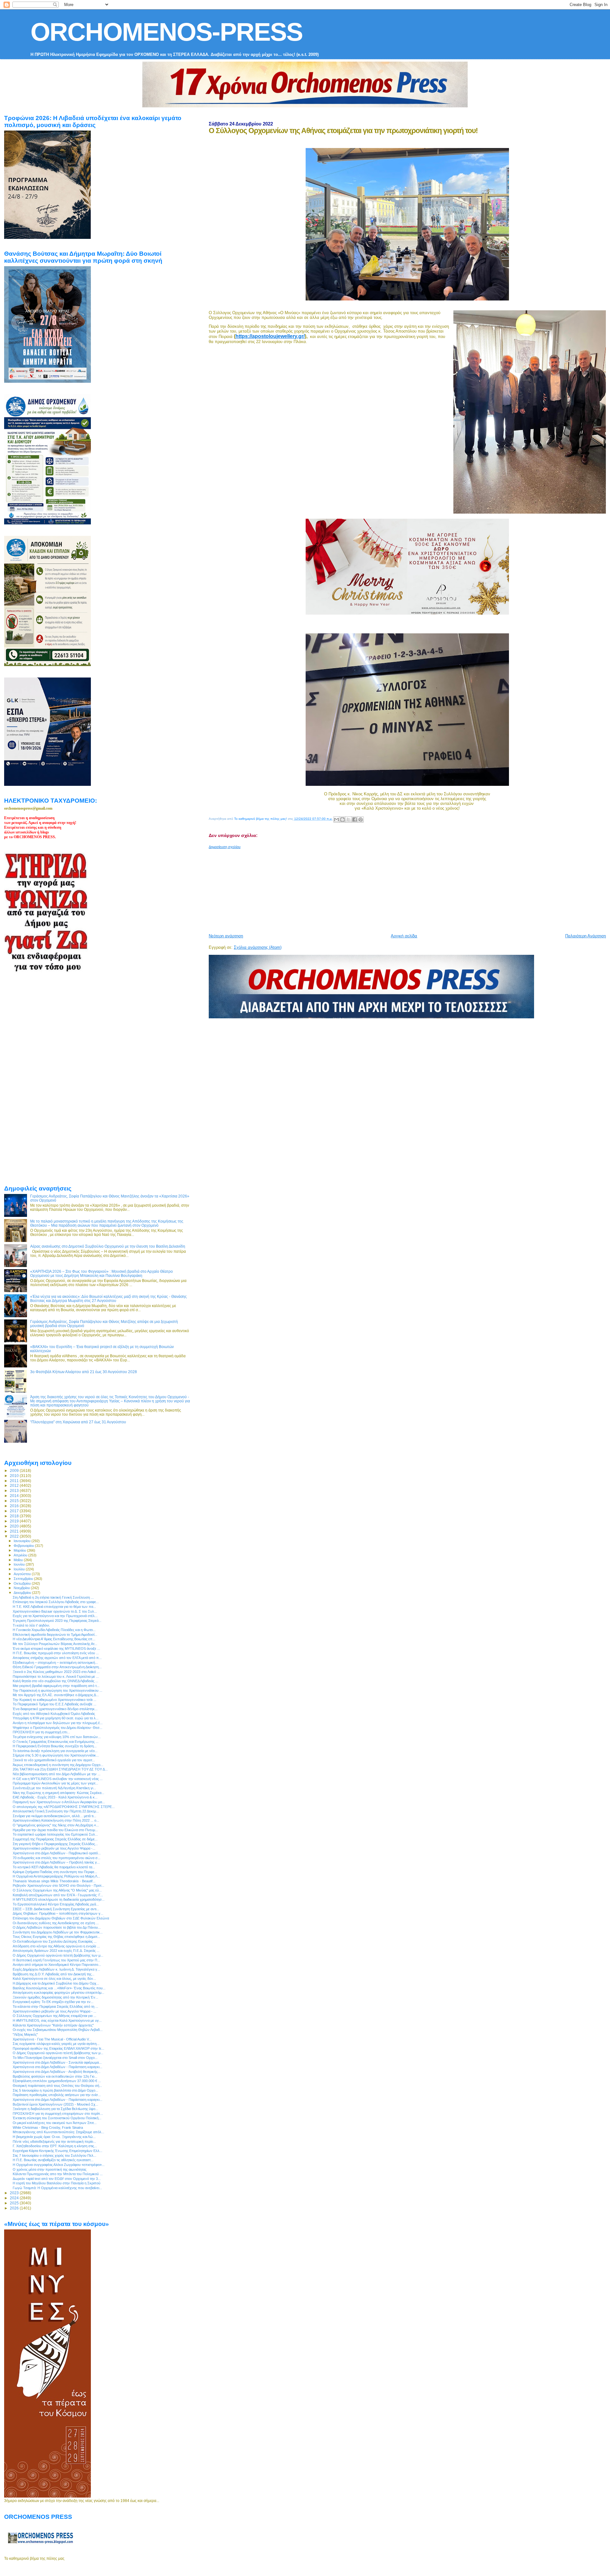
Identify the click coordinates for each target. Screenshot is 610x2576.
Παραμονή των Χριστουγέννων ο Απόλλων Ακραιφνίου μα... (59, 1802)
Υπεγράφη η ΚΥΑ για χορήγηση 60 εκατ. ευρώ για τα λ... (56, 1718)
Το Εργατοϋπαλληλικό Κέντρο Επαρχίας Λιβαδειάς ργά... (56, 1904)
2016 (15, 1506)
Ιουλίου (20, 1569)
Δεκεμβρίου (23, 1593)
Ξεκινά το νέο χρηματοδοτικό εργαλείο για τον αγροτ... (54, 1760)
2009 (15, 1470)
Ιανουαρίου (23, 1541)
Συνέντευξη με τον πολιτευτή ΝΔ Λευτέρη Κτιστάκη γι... (54, 1788)
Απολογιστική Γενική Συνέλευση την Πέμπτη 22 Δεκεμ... (56, 1811)
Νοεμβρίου (22, 1588)
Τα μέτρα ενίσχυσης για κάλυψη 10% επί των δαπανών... (57, 1737)
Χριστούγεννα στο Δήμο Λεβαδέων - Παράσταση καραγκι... (58, 2067)
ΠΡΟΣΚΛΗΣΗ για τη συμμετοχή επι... (41, 1732)
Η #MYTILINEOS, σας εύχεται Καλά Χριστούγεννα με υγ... (57, 2020)
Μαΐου (19, 1560)
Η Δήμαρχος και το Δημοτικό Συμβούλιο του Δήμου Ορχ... (56, 1983)
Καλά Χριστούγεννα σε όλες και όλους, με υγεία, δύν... (54, 1979)
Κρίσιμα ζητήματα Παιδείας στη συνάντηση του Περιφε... (55, 1872)
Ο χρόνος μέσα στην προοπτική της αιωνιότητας (50, 2169)
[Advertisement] (363, 889)
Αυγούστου (23, 1574)
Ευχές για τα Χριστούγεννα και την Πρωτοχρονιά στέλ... (55, 1616)
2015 (15, 1501)
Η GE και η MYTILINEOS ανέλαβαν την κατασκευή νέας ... (58, 1779)
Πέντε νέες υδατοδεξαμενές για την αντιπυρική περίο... (54, 2141)
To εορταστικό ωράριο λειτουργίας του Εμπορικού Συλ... (55, 1834)
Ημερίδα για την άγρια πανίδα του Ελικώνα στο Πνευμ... (55, 1830)
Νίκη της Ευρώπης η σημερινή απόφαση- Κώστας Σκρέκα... (58, 1793)
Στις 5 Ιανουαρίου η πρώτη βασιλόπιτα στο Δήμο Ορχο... (55, 2090)
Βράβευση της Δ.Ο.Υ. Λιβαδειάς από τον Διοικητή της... (54, 1974)
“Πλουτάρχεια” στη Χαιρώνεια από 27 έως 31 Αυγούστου (78, 1422)
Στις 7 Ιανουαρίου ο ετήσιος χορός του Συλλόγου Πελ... (54, 2155)
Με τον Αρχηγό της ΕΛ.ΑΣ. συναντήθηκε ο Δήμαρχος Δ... (56, 1695)
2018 (15, 1516)
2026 (15, 2208)
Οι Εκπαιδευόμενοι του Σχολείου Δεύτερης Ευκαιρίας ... (55, 1941)
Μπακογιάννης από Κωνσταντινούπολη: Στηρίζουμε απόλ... (58, 2132)
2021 (15, 1531)
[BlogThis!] (342, 819)
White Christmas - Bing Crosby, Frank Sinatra (48, 2128)
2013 (15, 1490)
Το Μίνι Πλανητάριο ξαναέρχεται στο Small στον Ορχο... (55, 2058)
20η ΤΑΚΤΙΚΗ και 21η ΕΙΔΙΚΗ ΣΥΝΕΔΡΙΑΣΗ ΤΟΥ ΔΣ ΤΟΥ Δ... (60, 1769)
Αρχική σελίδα (404, 936)
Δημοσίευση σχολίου (225, 847)
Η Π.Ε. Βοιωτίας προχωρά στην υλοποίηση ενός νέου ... (56, 1653)
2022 (15, 1536)
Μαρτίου (20, 1550)
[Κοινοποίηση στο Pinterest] (361, 819)
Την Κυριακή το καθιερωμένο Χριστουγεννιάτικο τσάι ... (54, 1700)
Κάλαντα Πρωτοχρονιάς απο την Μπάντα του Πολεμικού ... (58, 2174)
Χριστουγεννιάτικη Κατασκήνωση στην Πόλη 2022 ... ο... (56, 1820)
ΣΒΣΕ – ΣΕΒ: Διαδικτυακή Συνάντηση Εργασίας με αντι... (56, 1909)
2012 (15, 1485)
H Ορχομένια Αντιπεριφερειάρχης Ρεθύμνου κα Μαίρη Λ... (56, 1876)
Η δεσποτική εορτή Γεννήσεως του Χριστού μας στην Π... (56, 1960)
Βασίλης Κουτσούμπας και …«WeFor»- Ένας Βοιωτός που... (59, 1988)
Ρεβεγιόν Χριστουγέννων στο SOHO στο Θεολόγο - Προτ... (58, 1885)
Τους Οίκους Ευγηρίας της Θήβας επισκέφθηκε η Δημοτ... (56, 1937)
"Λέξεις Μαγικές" (25, 2034)
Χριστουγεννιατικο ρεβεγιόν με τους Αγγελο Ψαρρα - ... (54, 2011)
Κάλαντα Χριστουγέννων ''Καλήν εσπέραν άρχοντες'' (53, 2025)
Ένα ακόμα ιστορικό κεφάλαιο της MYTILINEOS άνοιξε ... (56, 1649)
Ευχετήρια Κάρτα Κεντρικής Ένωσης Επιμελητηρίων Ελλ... (58, 2151)
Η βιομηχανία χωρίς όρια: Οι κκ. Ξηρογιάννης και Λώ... (54, 2137)
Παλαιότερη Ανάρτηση (586, 936)
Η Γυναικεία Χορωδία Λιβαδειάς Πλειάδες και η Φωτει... (54, 1630)
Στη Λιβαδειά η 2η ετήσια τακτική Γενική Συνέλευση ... (53, 1597)
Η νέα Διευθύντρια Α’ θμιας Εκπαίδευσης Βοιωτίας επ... (54, 1639)
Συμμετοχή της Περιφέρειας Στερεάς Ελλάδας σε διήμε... (55, 1839)
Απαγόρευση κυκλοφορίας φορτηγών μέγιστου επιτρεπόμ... (58, 1993)
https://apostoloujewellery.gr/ (270, 336)
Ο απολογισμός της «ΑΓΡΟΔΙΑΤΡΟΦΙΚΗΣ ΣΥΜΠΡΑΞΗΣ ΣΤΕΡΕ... (64, 1807)
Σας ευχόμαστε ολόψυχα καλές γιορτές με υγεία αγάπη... (56, 2044)
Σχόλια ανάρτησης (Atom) (258, 947)
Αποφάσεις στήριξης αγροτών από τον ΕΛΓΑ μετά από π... (57, 1658)
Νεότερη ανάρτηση (226, 936)
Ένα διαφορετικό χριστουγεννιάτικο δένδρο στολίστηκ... (55, 1709)
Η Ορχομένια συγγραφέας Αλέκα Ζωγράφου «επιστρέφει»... (59, 2165)
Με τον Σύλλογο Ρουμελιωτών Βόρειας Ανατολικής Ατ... (55, 1644)
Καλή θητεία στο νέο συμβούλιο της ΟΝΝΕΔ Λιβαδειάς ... (55, 1681)
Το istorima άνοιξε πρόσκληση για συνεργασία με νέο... (55, 1751)
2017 (15, 1511)
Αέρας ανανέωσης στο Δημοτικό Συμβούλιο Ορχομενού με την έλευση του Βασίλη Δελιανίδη (108, 1246)
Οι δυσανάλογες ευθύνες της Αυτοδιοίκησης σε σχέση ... (56, 1923)
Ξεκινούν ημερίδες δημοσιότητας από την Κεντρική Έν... (55, 1997)
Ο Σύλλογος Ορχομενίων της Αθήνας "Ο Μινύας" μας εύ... (57, 1890)
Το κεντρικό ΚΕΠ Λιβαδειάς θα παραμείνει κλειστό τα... (54, 1867)
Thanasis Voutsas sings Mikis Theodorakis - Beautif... (54, 1881)
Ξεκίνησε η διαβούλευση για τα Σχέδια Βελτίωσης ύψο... (55, 2109)
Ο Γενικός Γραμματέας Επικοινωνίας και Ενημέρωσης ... (56, 1742)
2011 (15, 1481)
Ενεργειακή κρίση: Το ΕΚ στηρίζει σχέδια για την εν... (53, 2002)
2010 (15, 1476)
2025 (15, 2203)
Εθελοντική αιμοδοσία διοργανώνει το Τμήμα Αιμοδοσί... (55, 1635)
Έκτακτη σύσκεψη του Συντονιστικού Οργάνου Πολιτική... (57, 2118)
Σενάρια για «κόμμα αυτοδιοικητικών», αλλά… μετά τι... (54, 1816)
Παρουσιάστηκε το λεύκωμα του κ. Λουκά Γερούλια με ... (56, 1676)
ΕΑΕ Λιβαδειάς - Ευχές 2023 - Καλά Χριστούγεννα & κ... (55, 1797)
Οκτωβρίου (23, 1583)
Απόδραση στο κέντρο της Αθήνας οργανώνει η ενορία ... (56, 1946)
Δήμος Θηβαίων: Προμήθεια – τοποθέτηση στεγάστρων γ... (58, 1913)
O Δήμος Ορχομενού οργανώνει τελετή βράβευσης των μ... (58, 1955)
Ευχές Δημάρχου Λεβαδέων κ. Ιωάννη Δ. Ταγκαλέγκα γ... (56, 1969)
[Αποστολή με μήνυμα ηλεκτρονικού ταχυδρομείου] (336, 819)
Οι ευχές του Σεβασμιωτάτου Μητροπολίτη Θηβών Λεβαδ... (58, 2030)
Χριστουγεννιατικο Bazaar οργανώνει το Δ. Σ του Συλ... (55, 1611)
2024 (15, 2198)
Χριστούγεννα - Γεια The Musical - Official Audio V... (52, 2039)
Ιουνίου (20, 1564)
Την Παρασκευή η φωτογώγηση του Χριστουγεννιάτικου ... (58, 1690)
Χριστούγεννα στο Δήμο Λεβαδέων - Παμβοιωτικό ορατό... (57, 1853)
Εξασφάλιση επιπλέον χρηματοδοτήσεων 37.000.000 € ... (57, 2081)
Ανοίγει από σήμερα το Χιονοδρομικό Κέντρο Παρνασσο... (57, 1965)
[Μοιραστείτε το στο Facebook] (355, 819)
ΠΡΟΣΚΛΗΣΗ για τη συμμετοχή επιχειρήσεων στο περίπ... (58, 2114)
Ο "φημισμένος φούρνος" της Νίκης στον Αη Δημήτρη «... (56, 1825)
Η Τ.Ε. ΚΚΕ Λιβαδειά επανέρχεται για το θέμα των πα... (54, 1607)
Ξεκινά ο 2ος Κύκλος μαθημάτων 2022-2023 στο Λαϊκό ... (56, 1672)
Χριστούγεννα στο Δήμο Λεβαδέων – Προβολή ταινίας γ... (56, 1862)
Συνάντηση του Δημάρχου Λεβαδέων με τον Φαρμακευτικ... (58, 1932)
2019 (15, 1521)
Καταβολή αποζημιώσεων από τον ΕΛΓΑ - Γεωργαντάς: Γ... (58, 1895)
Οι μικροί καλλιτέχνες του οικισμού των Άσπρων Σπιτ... (55, 2123)
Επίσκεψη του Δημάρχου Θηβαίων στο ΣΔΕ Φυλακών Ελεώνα (61, 1918)
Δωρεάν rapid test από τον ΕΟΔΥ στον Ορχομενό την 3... (57, 2179)
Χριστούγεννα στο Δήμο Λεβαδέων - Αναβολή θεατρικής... (57, 2072)
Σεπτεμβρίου (24, 1579)
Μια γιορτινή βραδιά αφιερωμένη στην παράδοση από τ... (56, 1686)
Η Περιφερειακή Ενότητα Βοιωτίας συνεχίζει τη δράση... (55, 1746)
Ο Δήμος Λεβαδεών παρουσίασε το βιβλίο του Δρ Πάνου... (57, 1927)
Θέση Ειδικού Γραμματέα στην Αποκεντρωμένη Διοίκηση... (57, 1667)
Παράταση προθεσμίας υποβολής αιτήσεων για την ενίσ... (57, 2095)
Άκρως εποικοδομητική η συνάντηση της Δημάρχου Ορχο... (58, 1765)
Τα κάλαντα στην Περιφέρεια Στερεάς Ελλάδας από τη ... (55, 2006)
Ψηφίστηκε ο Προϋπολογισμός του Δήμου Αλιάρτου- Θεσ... (58, 1728)
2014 (15, 1496)
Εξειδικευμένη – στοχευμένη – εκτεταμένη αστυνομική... (55, 1662)
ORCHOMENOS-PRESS (166, 32)
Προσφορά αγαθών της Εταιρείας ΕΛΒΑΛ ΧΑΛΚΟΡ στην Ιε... (58, 2048)
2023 (15, 2193)
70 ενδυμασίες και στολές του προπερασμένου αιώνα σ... (57, 1858)
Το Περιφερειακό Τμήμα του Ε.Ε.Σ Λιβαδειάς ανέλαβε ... (54, 1704)
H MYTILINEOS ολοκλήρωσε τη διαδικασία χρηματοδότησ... (59, 1899)
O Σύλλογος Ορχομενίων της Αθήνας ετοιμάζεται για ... (54, 2016)
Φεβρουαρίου (24, 1546)
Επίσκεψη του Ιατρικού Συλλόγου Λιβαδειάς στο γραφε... (56, 1602)
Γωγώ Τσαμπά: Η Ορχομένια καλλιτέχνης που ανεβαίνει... (57, 2188)
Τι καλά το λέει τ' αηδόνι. (31, 1625)
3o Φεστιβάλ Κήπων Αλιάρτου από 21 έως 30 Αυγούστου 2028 (84, 1372)
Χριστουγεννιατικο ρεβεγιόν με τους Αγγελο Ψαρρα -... (54, 1848)
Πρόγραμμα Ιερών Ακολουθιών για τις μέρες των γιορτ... (55, 1783)
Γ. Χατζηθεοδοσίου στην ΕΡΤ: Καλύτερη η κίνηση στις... (55, 2146)
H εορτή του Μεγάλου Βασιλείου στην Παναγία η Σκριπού (57, 2183)
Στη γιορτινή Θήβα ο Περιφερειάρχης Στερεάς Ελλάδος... (55, 1844)
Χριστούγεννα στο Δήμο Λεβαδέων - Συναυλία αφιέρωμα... (57, 2062)
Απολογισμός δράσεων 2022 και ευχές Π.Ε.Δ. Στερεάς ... (56, 1951)
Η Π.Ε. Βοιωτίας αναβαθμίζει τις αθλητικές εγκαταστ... (53, 2160)
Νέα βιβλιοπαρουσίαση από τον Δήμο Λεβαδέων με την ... (57, 1774)
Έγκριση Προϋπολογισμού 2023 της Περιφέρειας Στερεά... (57, 1621)
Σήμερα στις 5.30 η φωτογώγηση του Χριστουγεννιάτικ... (56, 1755)
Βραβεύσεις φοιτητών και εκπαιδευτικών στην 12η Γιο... (55, 2076)
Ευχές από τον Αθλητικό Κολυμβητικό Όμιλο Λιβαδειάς (54, 1714)
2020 (15, 1526)
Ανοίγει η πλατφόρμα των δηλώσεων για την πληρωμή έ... (58, 1723)
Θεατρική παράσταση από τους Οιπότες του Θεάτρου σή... (57, 2086)
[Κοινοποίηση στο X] (349, 819)
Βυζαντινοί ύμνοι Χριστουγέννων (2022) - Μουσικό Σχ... (55, 2104)
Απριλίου (21, 1555)
